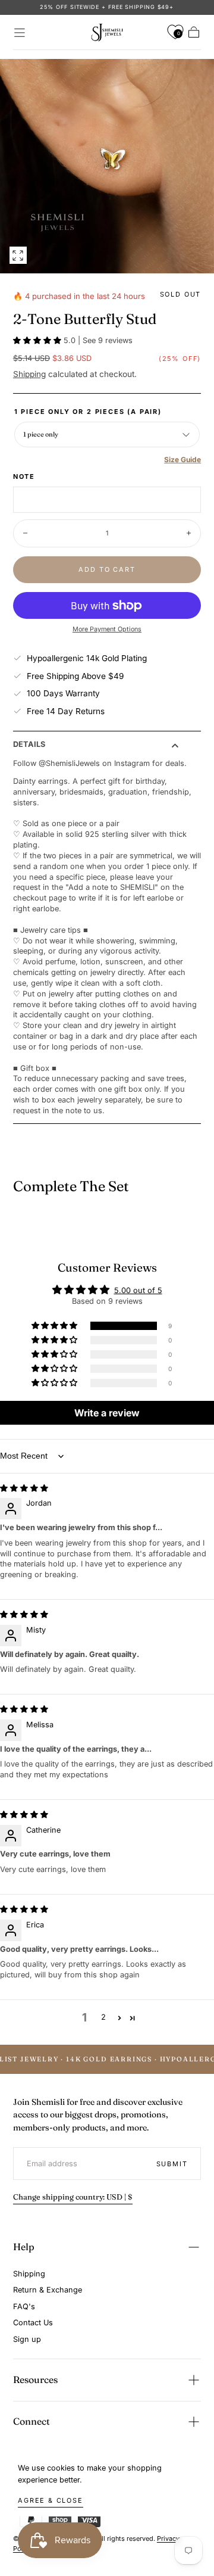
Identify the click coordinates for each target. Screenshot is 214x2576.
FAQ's (24, 2306)
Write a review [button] (107, 1413)
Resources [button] (35, 2379)
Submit (172, 2164)
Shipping (29, 374)
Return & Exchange (48, 2290)
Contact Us (33, 2323)
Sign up (27, 2339)
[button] (20, 33)
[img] (24, 1488)
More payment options (107, 629)
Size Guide (182, 460)
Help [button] (24, 2247)
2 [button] (103, 2017)
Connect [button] (32, 2421)
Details (29, 745)
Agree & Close (51, 2500)
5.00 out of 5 (138, 1290)
